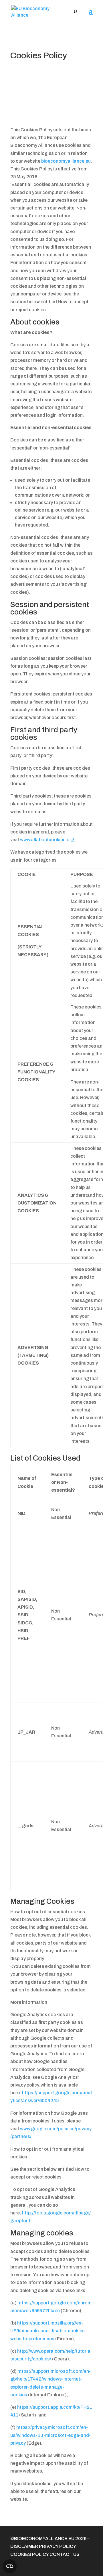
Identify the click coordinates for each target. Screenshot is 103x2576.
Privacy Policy (57, 2546)
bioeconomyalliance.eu (66, 161)
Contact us (65, 2554)
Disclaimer (24, 2546)
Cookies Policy (30, 2554)
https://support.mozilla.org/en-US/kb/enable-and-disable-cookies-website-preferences (48, 2331)
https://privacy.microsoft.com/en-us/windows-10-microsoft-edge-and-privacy (50, 2435)
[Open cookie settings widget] (10, 2566)
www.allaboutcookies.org (47, 840)
